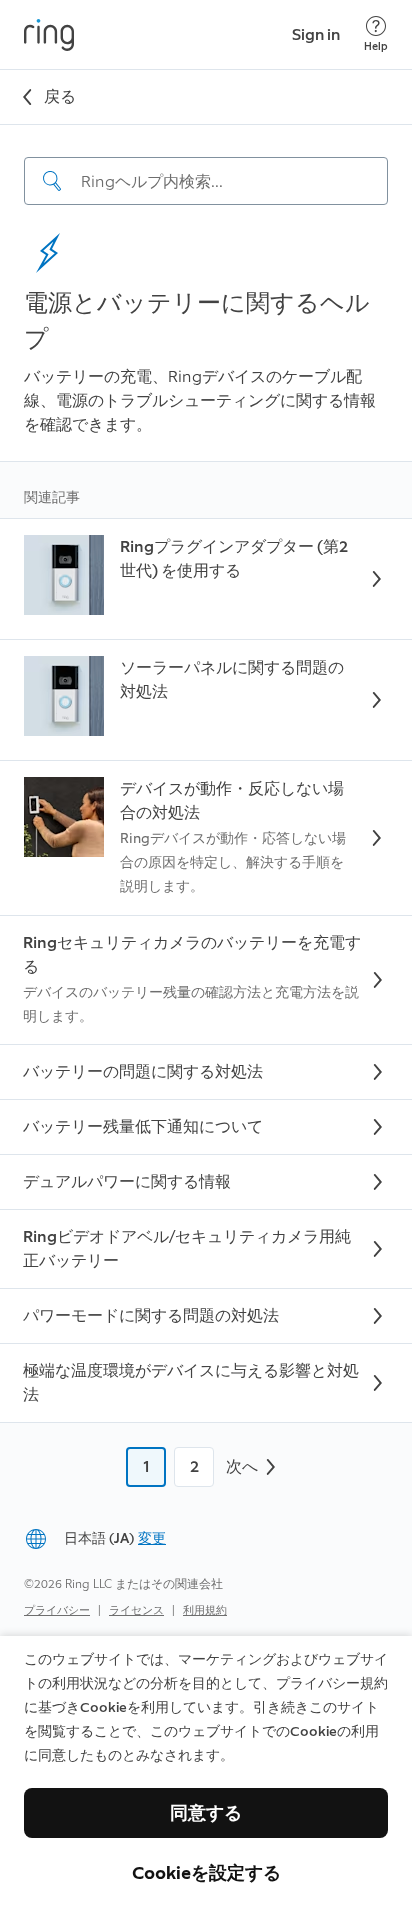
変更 (152, 1538)
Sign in (316, 34)
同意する (206, 1813)
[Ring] (49, 35)
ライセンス (136, 1610)
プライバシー (57, 1610)
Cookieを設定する (206, 1873)
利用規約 (205, 1610)
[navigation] (206, 165)
